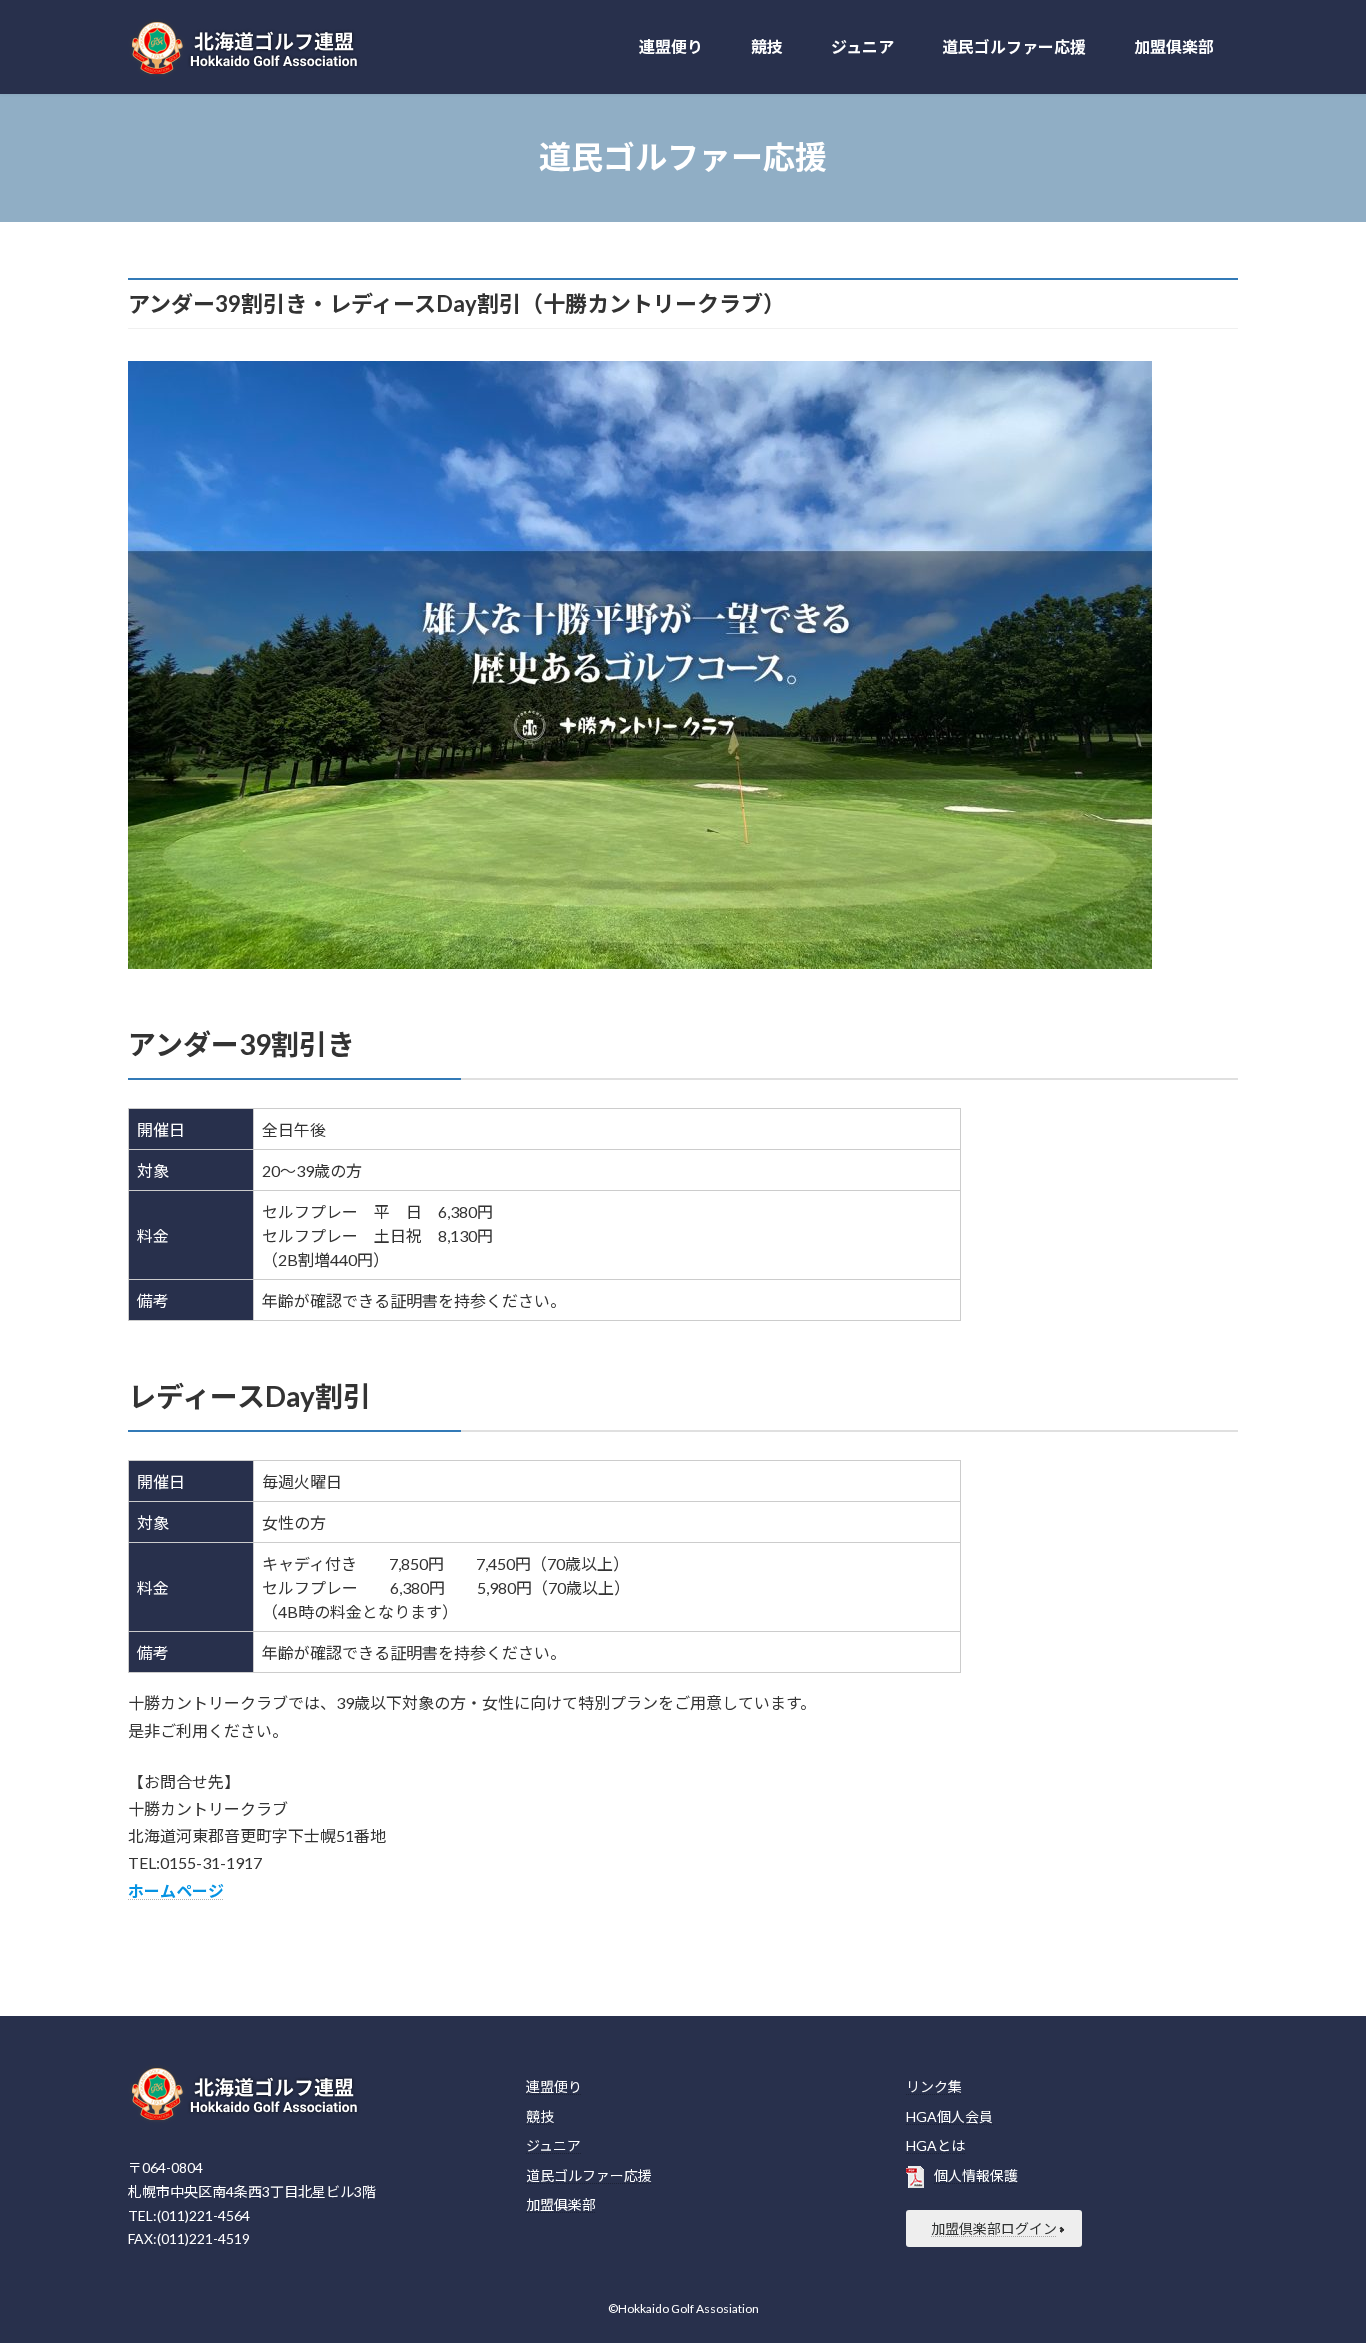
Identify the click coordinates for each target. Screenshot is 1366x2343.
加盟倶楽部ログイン (994, 2228)
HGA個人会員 (949, 2115)
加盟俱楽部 (561, 2204)
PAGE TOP (1315, 2254)
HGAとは (935, 2145)
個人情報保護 (976, 2175)
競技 (540, 2115)
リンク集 (934, 2086)
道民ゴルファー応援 (589, 2175)
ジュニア (553, 2145)
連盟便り (554, 2086)
